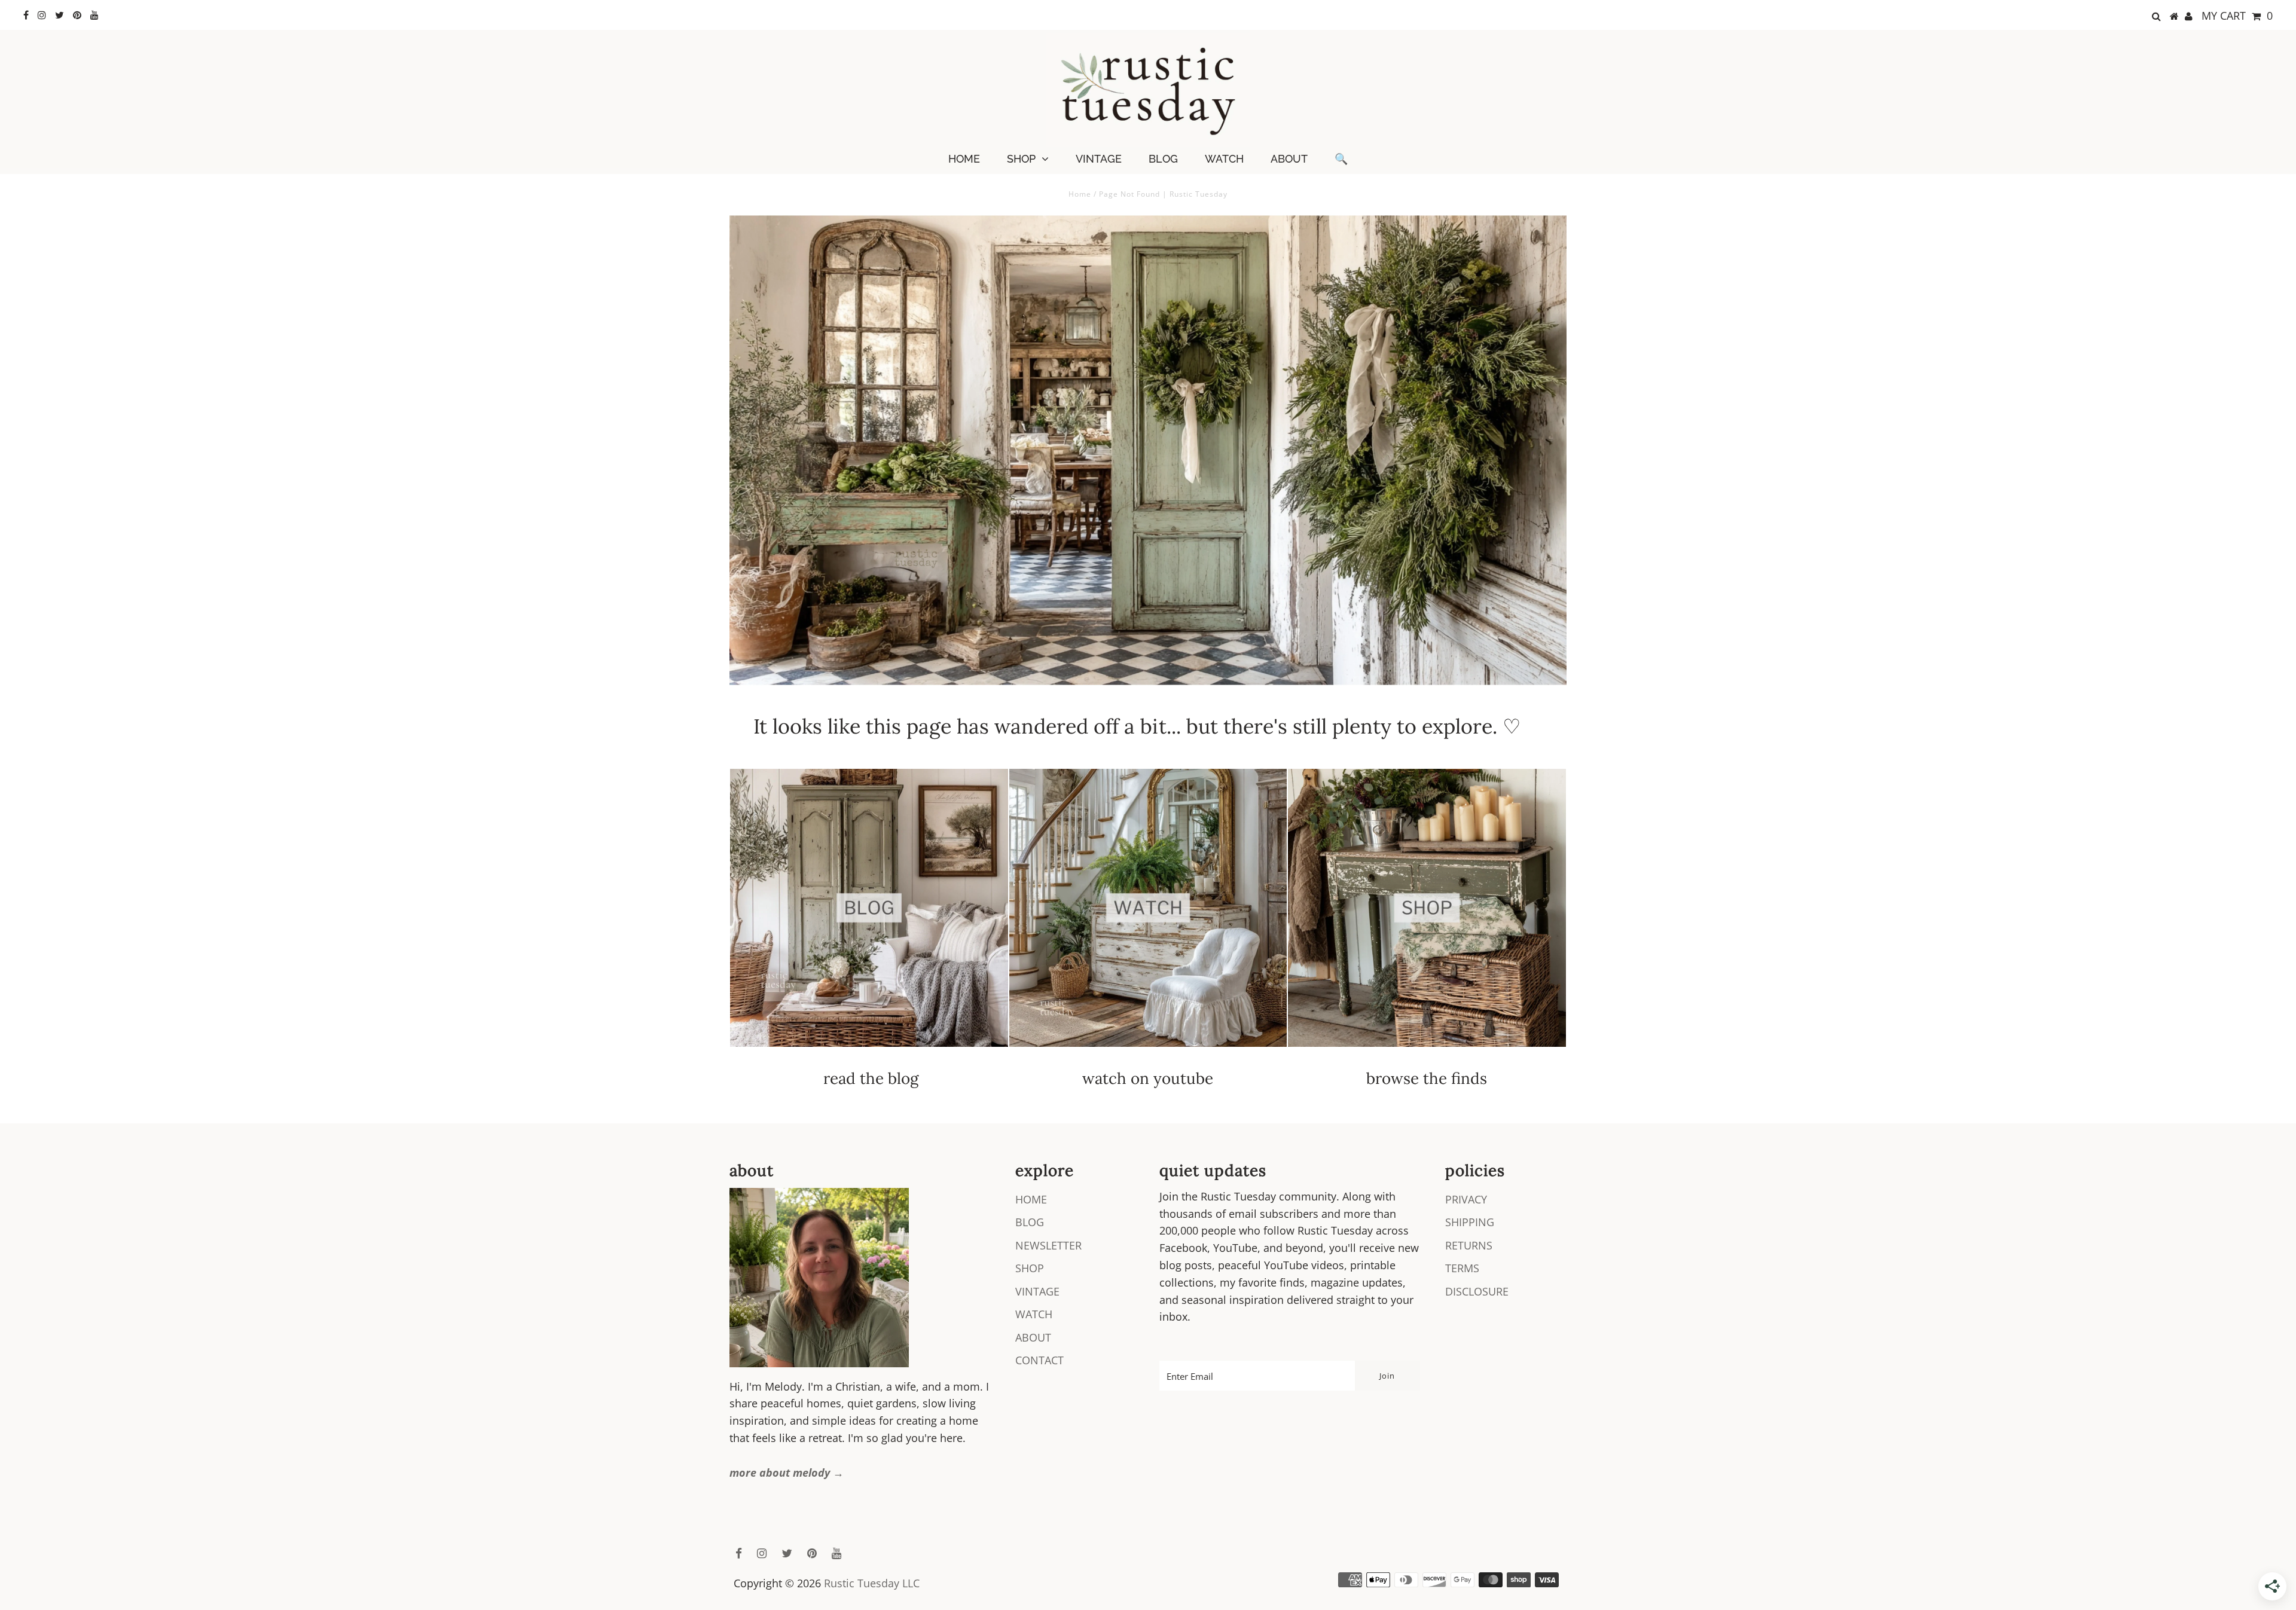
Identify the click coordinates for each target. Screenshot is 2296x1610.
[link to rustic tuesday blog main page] (869, 1052)
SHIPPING (1470, 1222)
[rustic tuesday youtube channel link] (1148, 1052)
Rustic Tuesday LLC (872, 1583)
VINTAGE (1099, 159)
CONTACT (1039, 1360)
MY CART (2237, 16)
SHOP (1021, 159)
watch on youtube (1148, 1078)
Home (1080, 194)
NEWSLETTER (1048, 1245)
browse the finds (1427, 1078)
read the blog (871, 1078)
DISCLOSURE (1477, 1291)
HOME (964, 159)
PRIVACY (1466, 1199)
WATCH (1224, 159)
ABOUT (1289, 159)
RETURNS (1469, 1245)
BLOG (1163, 159)
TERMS (1462, 1268)
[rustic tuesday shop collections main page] (1427, 915)
